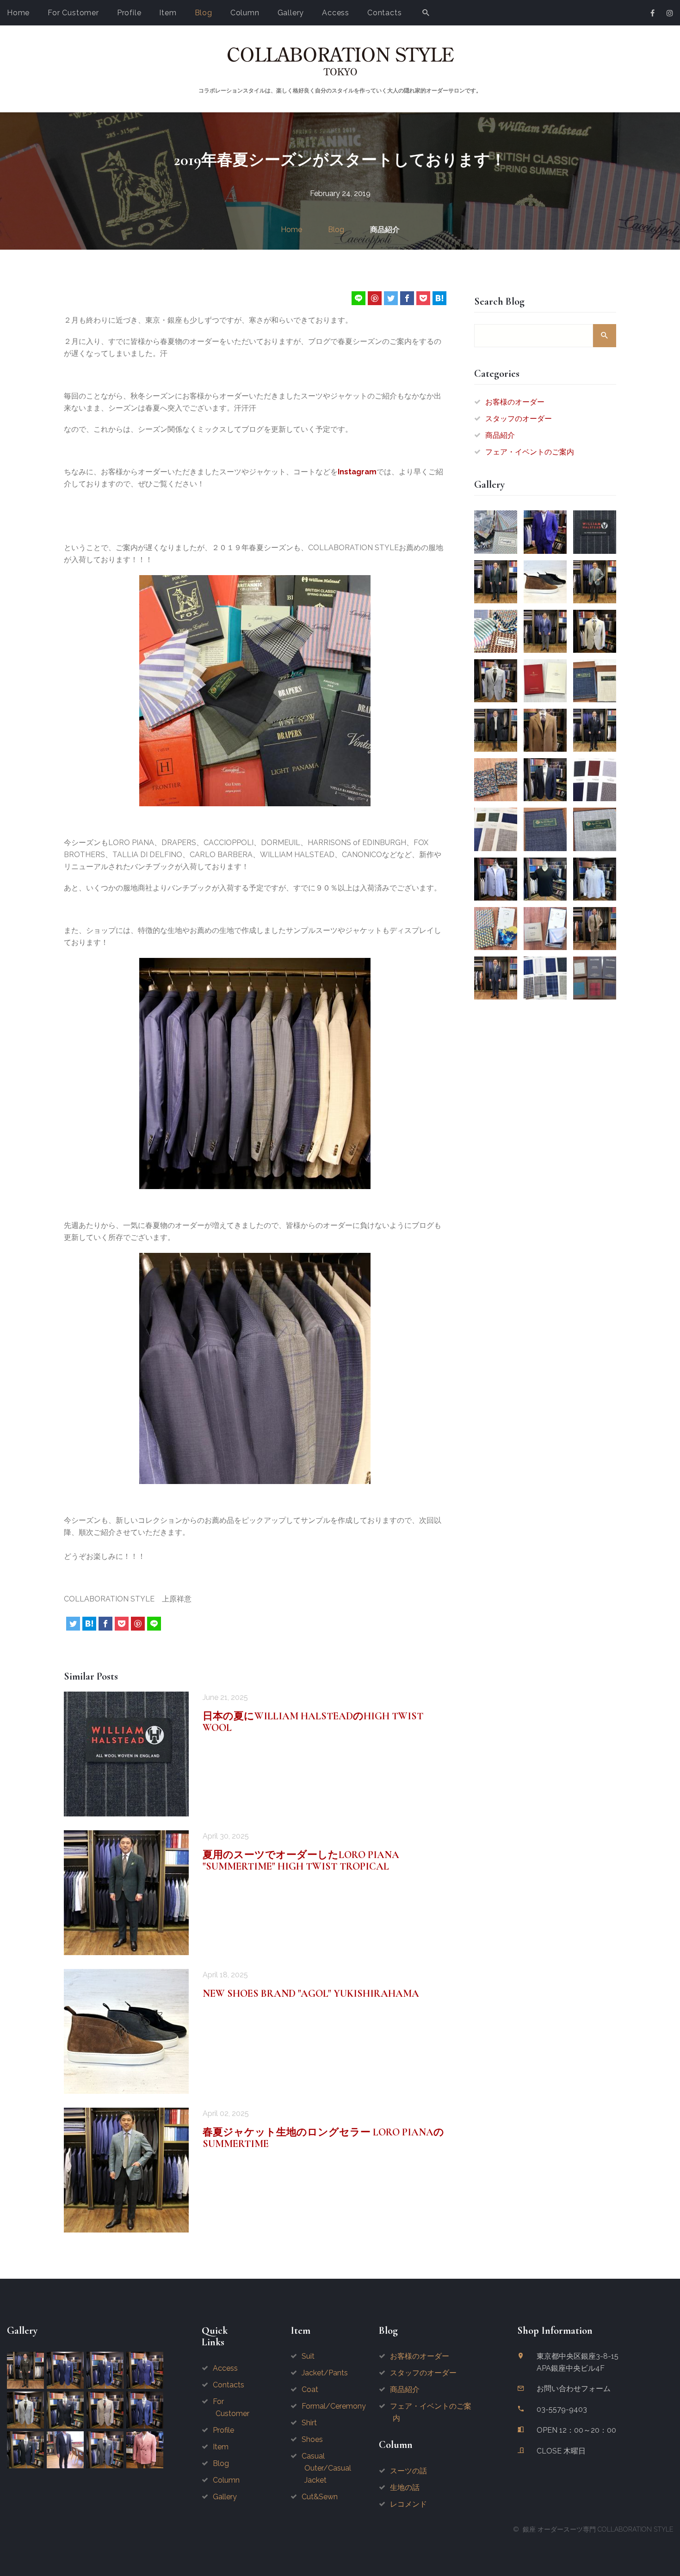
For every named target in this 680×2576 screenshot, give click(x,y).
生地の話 (405, 2487)
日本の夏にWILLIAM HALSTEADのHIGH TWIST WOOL (313, 1722)
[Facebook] (407, 298)
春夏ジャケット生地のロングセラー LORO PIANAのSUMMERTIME (323, 2138)
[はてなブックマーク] (439, 298)
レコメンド (408, 2504)
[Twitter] (391, 298)
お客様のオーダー (515, 402)
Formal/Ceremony (334, 2406)
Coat (310, 2389)
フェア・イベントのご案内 (530, 452)
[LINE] (359, 298)
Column (245, 13)
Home (18, 13)
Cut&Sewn (320, 2497)
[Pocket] (423, 298)
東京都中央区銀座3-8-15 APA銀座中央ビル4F (578, 2362)
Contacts (384, 13)
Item (168, 13)
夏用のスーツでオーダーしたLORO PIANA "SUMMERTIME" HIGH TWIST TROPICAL (301, 1861)
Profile (129, 13)
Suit (308, 2356)
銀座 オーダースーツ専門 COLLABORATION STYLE (598, 2529)
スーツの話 (408, 2471)
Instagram (357, 472)
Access (336, 13)
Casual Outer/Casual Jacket (326, 2468)
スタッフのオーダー (519, 419)
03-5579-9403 (562, 2409)
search (605, 336)
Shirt (309, 2423)
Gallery (291, 13)
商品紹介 (385, 230)
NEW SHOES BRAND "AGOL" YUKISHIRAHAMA (311, 1993)
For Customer (73, 13)
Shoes (312, 2439)
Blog (204, 13)
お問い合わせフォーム (574, 2389)
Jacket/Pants (325, 2373)
